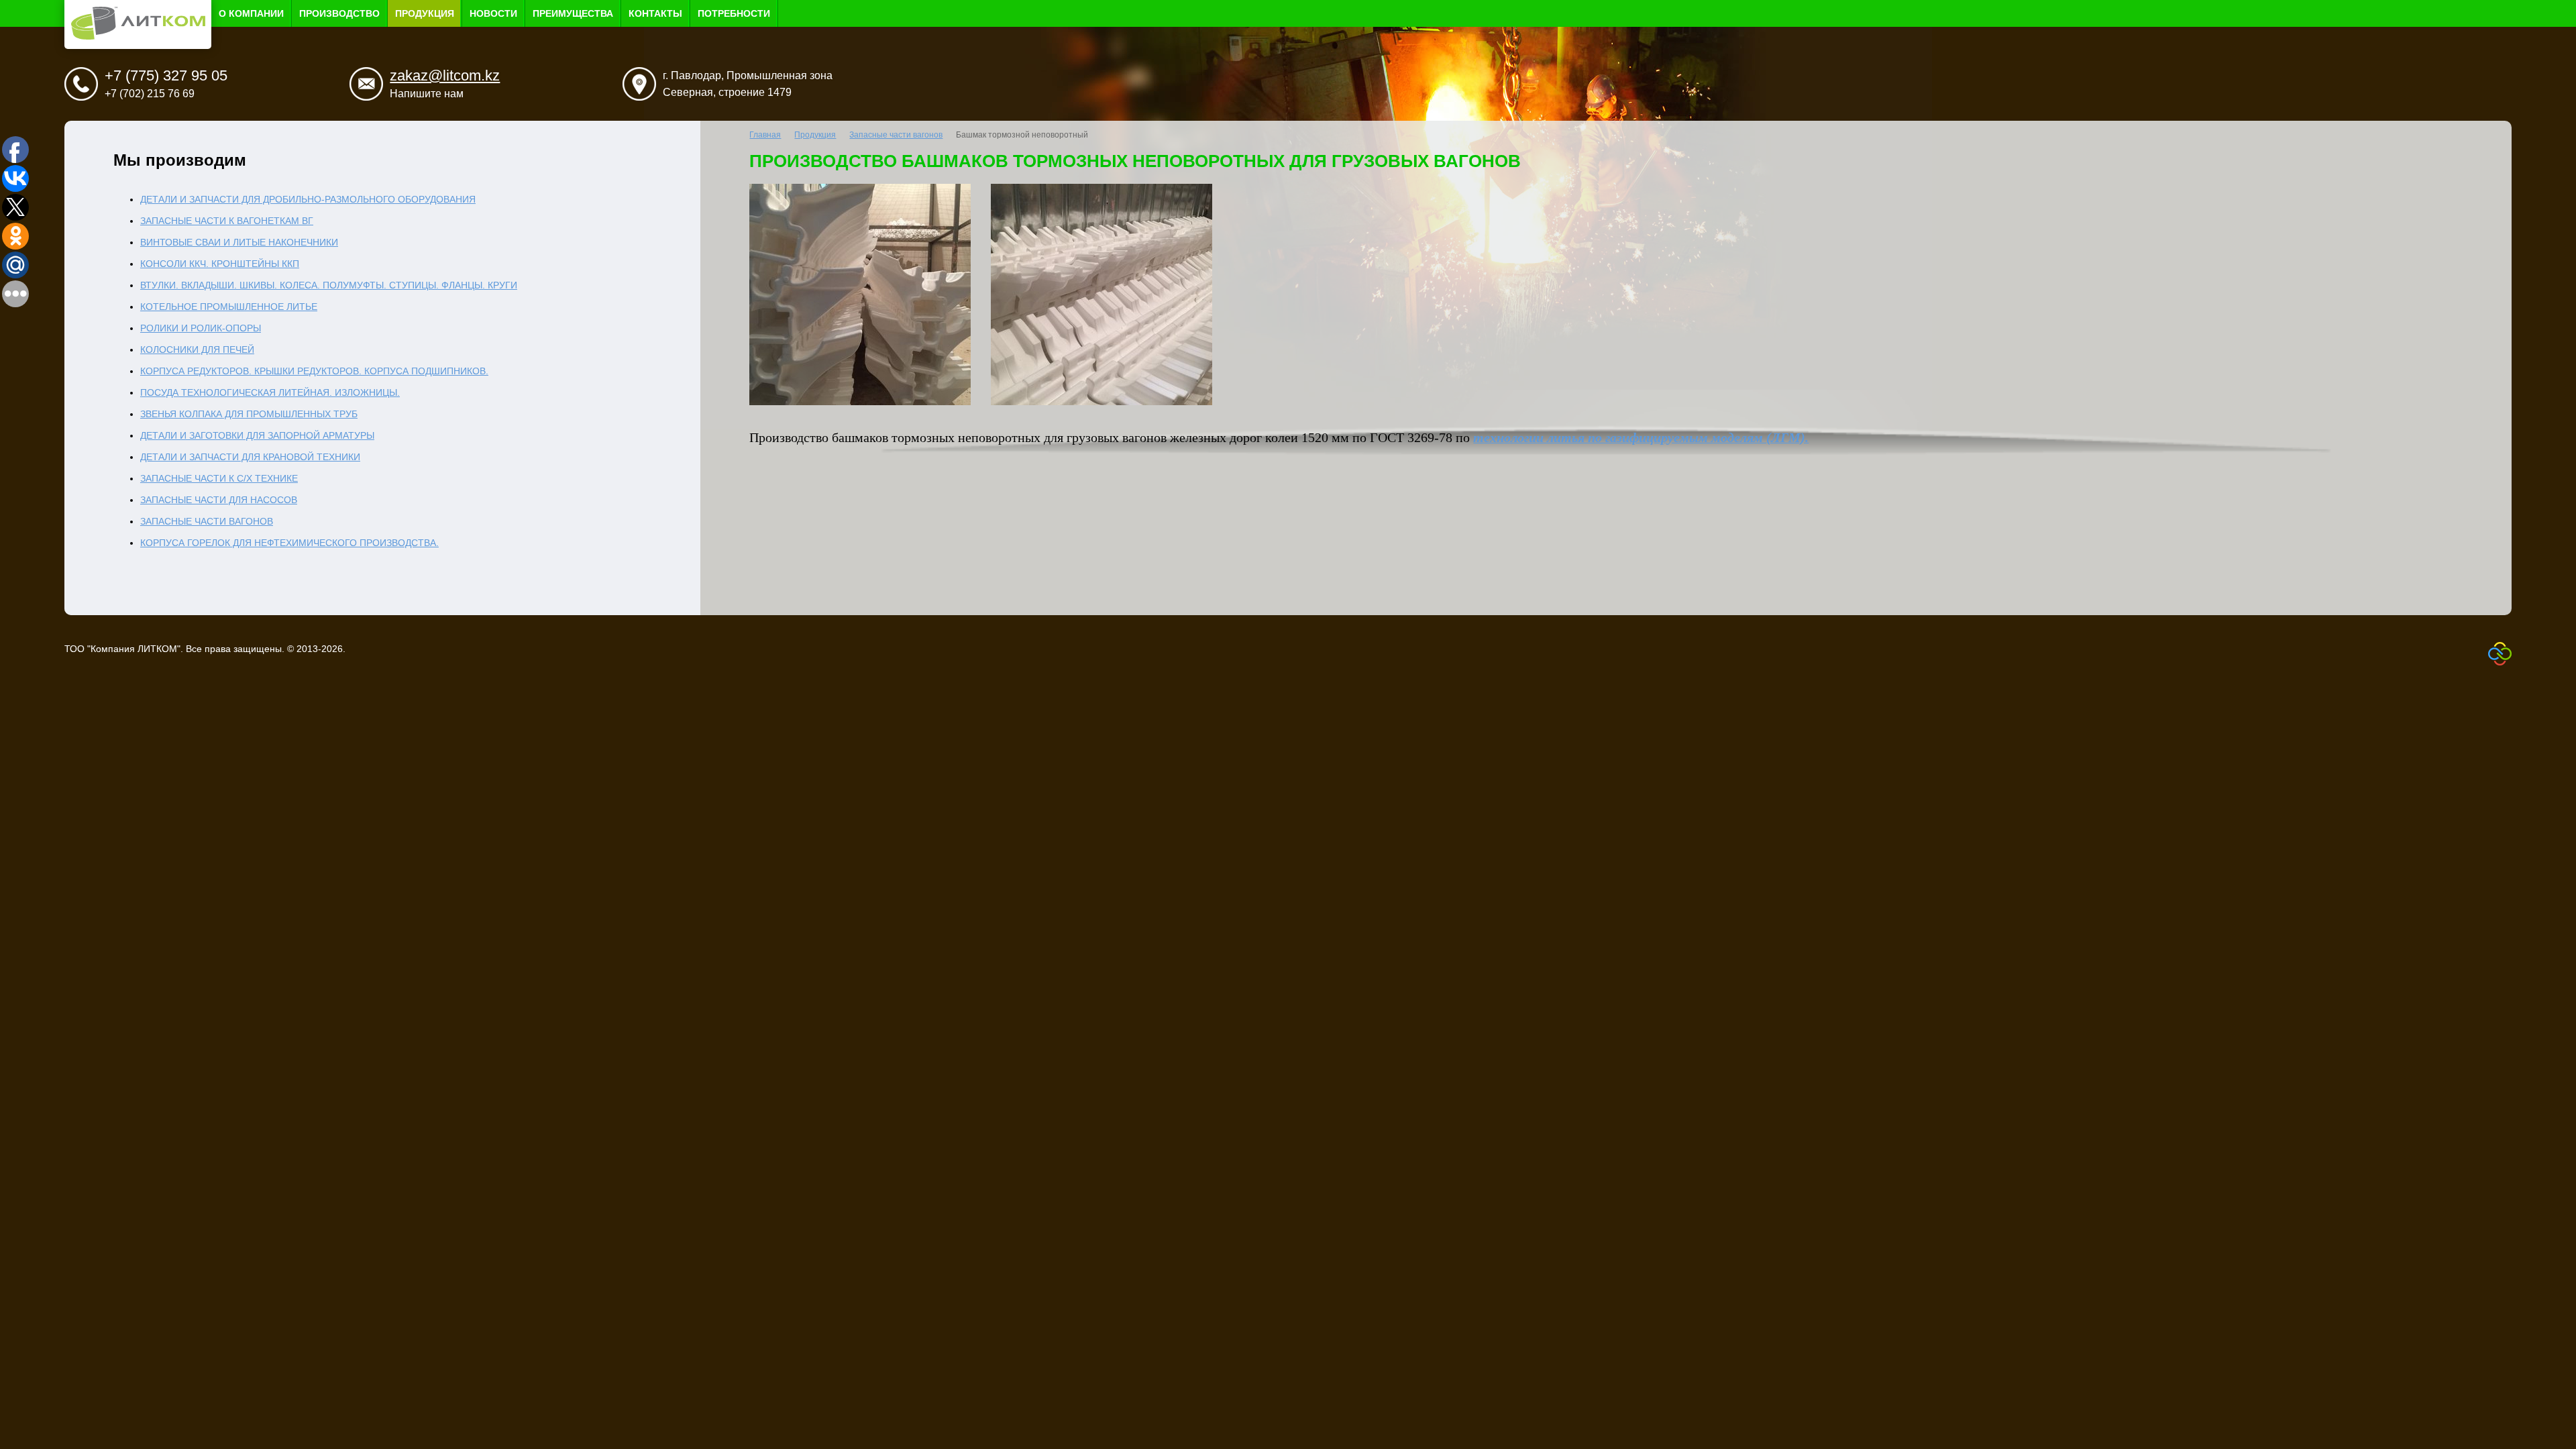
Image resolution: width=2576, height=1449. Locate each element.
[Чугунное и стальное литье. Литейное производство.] (138, 36)
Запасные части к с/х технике (219, 478)
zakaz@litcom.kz (445, 75)
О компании (251, 13)
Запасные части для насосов (219, 500)
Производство (339, 13)
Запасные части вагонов (207, 521)
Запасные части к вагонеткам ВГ (227, 221)
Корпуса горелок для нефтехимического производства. (289, 543)
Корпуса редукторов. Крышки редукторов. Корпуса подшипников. (314, 371)
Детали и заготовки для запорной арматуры (257, 435)
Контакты (655, 13)
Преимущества (573, 13)
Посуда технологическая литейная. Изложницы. (270, 392)
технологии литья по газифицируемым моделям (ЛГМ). (1641, 438)
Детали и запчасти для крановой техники (250, 457)
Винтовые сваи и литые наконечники (239, 242)
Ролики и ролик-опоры (201, 328)
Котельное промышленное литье (229, 307)
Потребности (734, 13)
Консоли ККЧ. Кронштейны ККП (220, 264)
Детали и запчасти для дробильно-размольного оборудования (308, 199)
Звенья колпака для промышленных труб (249, 414)
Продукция (425, 13)
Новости (493, 13)
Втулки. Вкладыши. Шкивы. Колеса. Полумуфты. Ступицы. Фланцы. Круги (329, 285)
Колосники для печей (197, 350)
